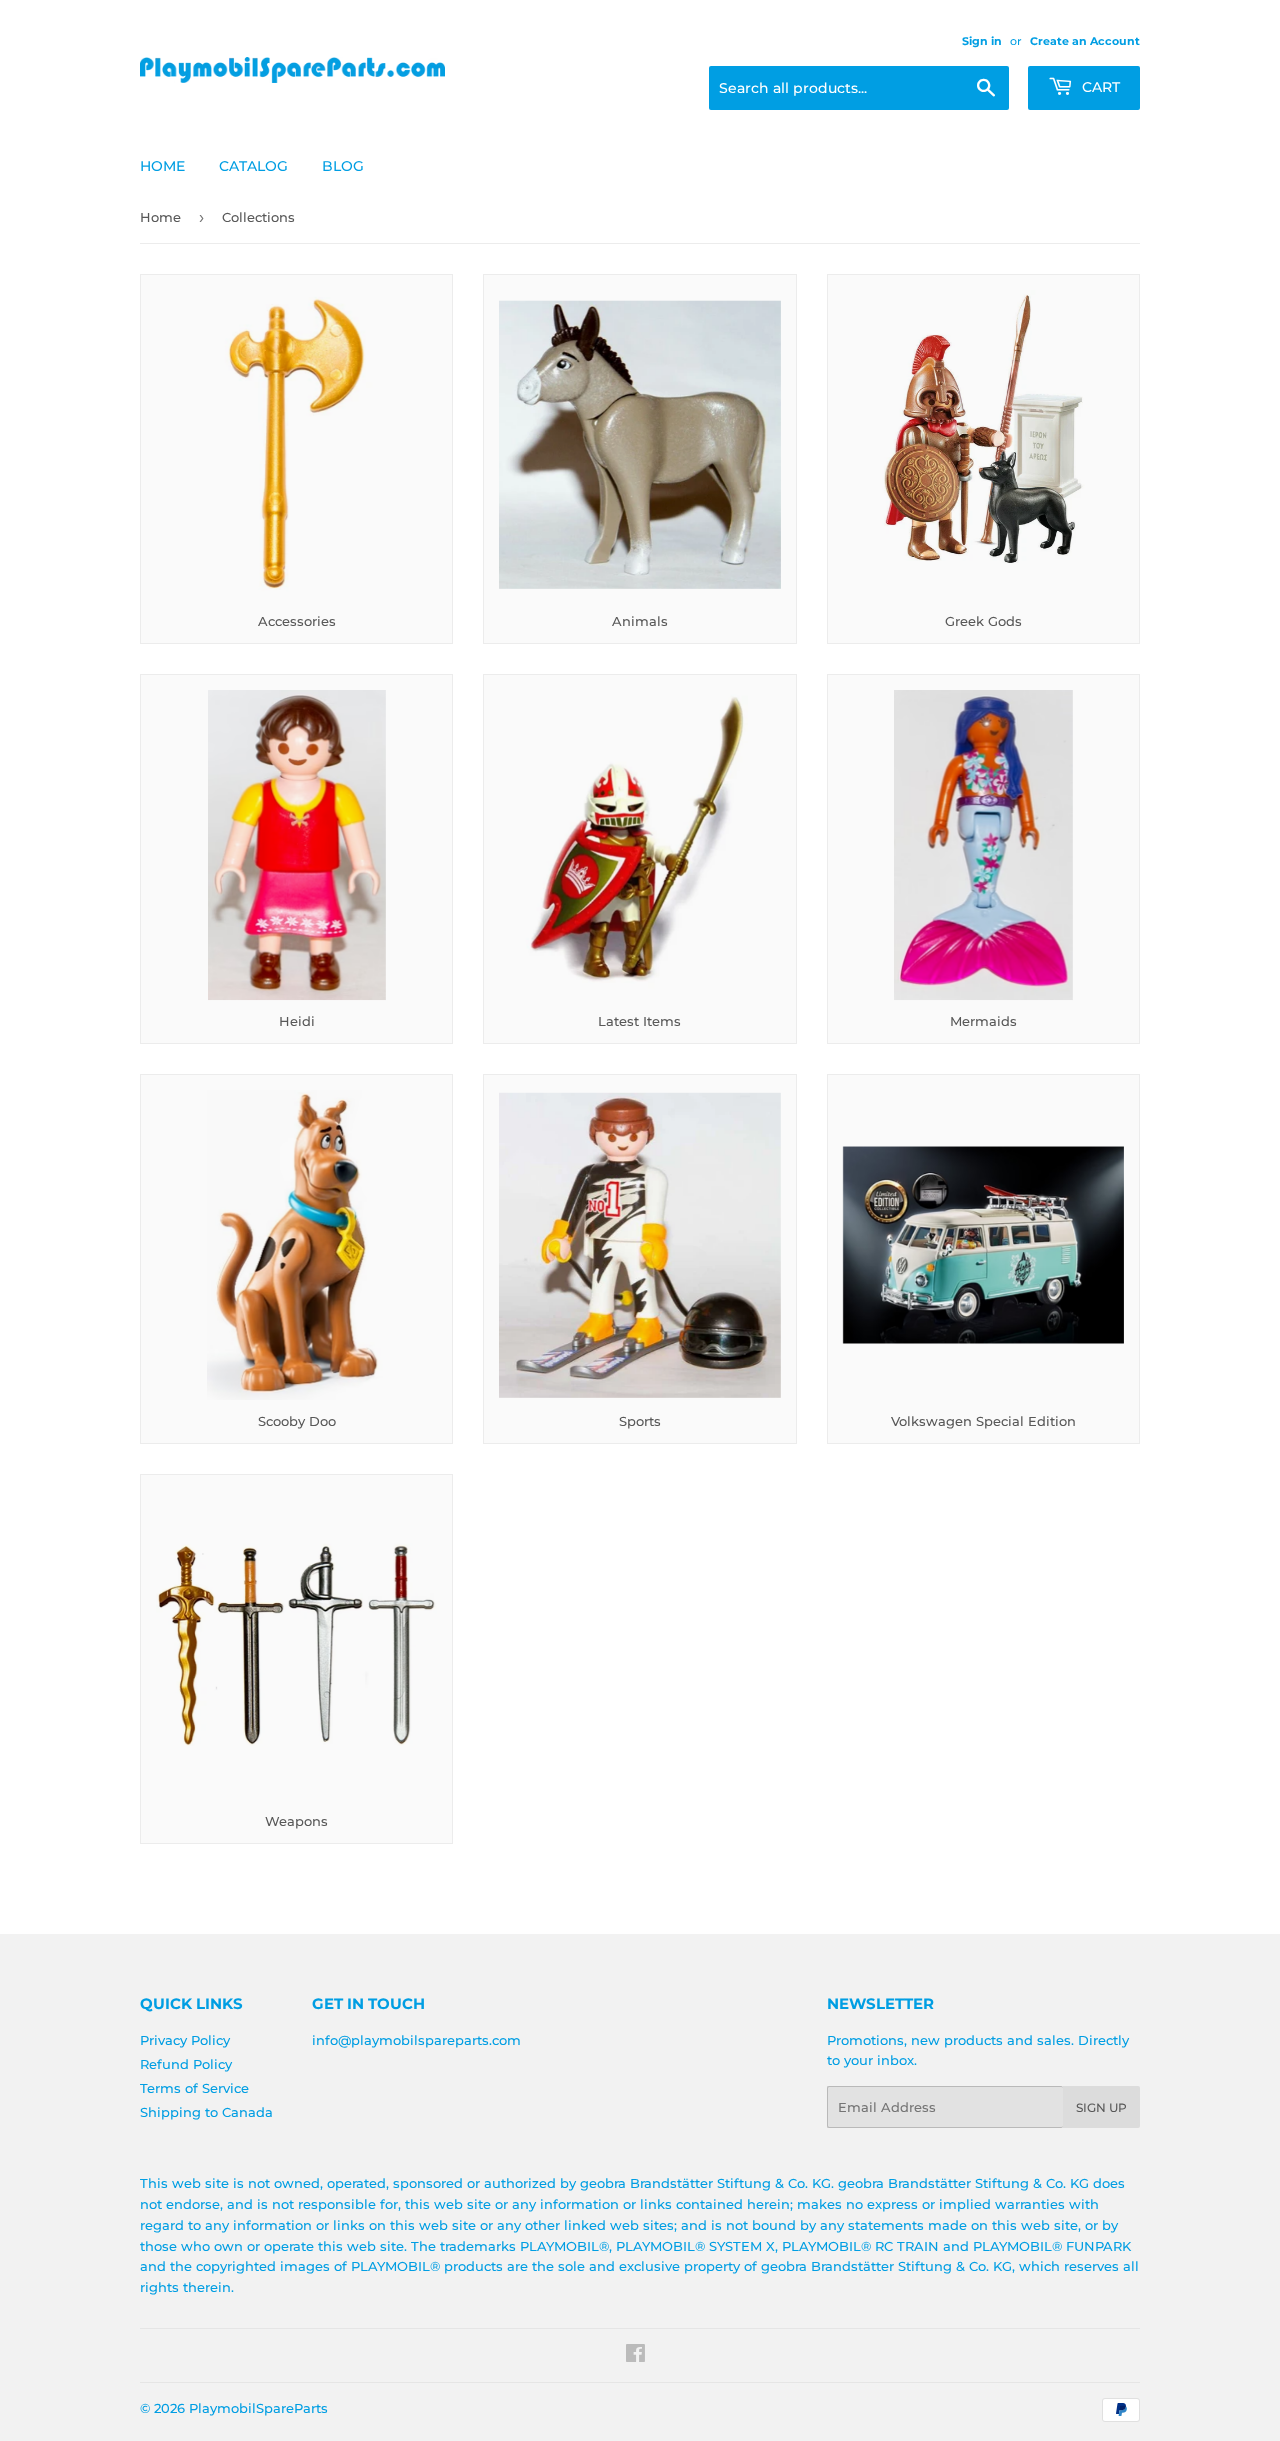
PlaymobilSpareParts (258, 2408)
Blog (343, 166)
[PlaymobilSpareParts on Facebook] (635, 2356)
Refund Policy (186, 2064)
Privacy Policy (185, 2040)
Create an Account (1085, 41)
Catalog (253, 166)
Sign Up (1101, 2107)
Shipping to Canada (206, 2112)
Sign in (982, 41)
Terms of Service (194, 2088)
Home (162, 166)
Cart (1099, 87)
